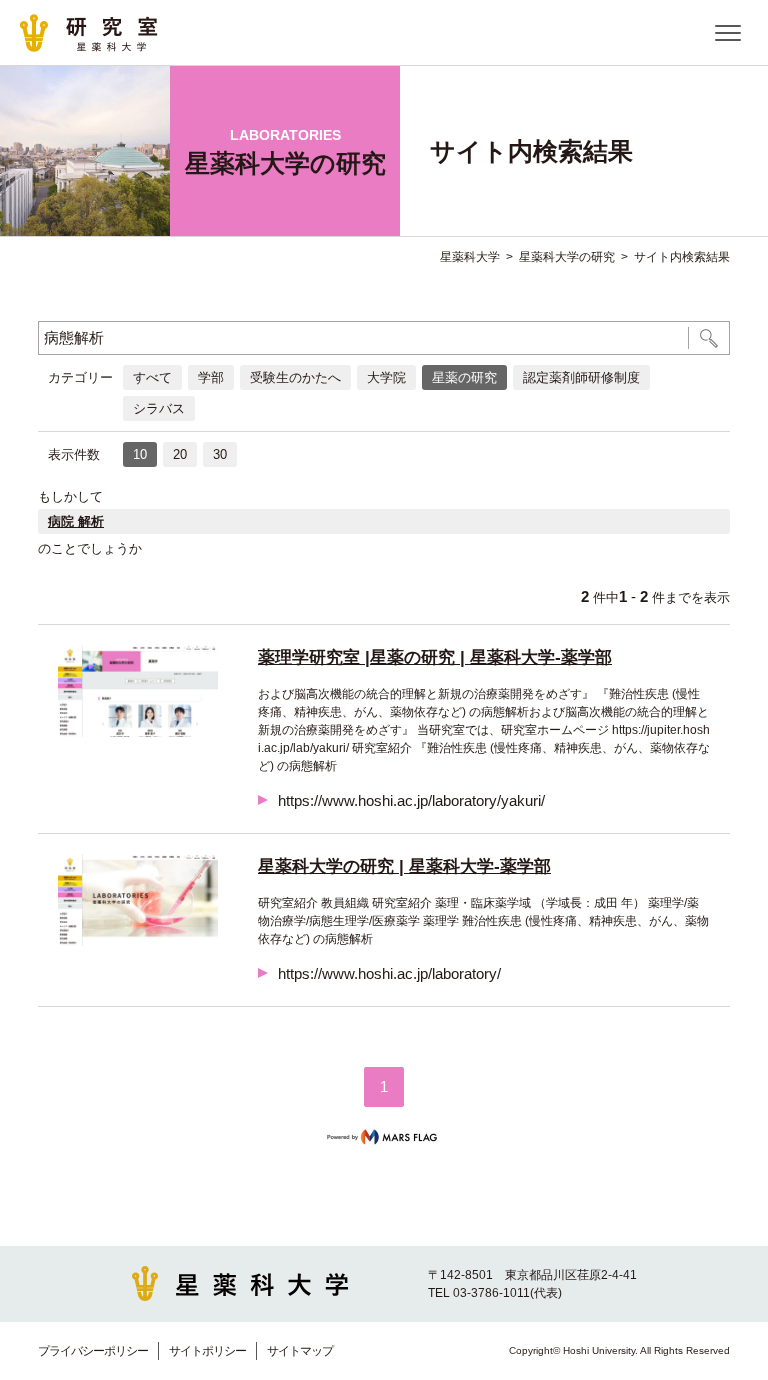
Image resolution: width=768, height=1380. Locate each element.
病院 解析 (76, 521)
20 (180, 454)
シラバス (159, 408)
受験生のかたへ (295, 377)
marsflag (384, 1137)
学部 (211, 377)
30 (220, 454)
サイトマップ (300, 1351)
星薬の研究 (464, 377)
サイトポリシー (207, 1351)
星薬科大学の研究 (567, 257)
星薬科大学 (470, 257)
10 (140, 454)
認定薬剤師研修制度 (581, 377)
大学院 (386, 377)
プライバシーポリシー (93, 1351)
